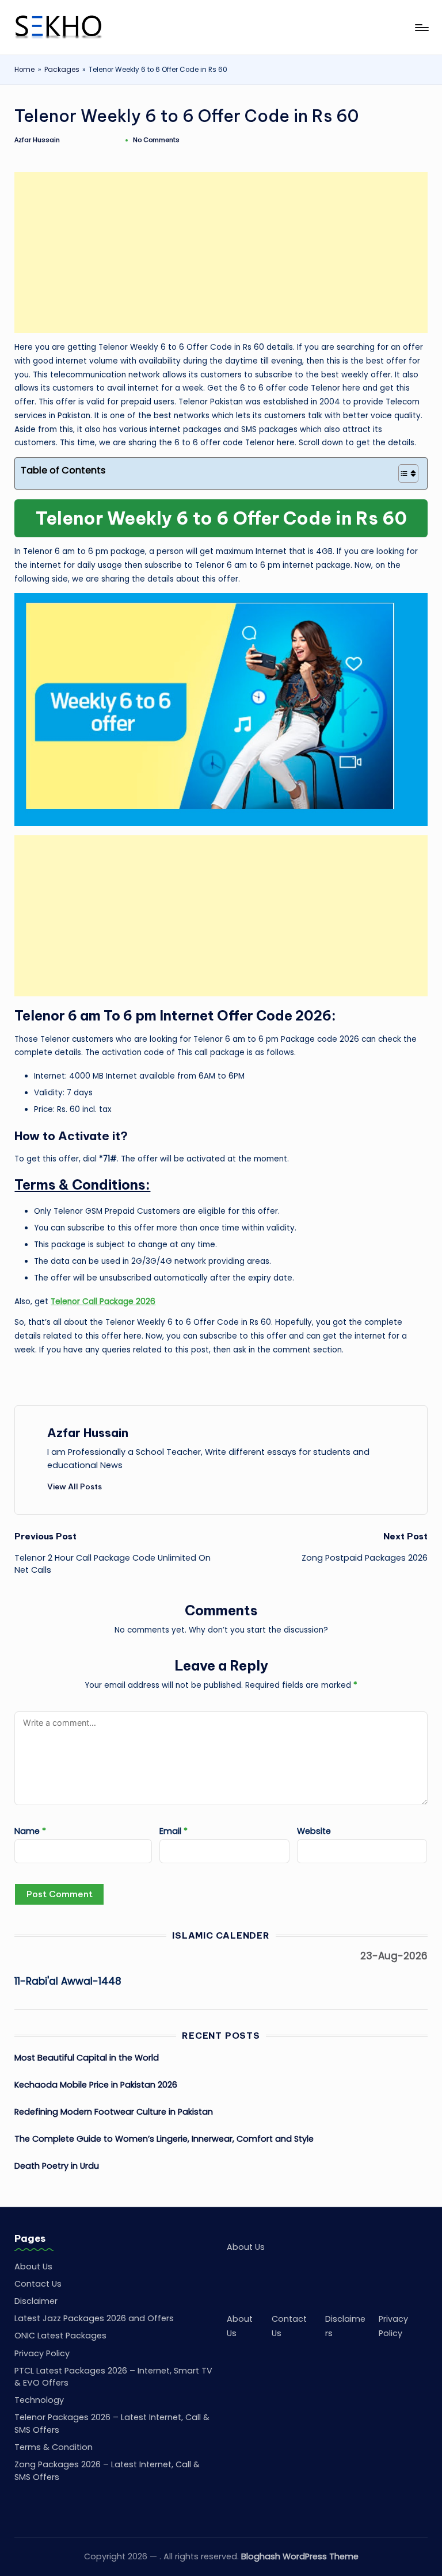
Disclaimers (345, 2326)
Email (174, 1831)
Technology (39, 2400)
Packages (62, 70)
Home (24, 70)
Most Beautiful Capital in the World (87, 2058)
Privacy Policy (42, 2353)
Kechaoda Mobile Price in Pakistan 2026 (96, 2085)
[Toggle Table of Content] (403, 473)
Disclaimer (36, 2301)
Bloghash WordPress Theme (300, 2556)
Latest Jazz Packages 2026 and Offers (94, 2318)
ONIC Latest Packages (60, 2336)
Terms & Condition (54, 2447)
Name (30, 1831)
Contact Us (38, 2284)
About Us (33, 2267)
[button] (75, 1486)
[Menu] (421, 28)
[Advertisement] (221, 253)
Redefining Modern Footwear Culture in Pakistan (114, 2112)
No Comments (156, 140)
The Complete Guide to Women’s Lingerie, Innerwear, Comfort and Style (164, 2139)
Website (314, 1831)
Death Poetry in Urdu (57, 2166)
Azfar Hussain (88, 1433)
